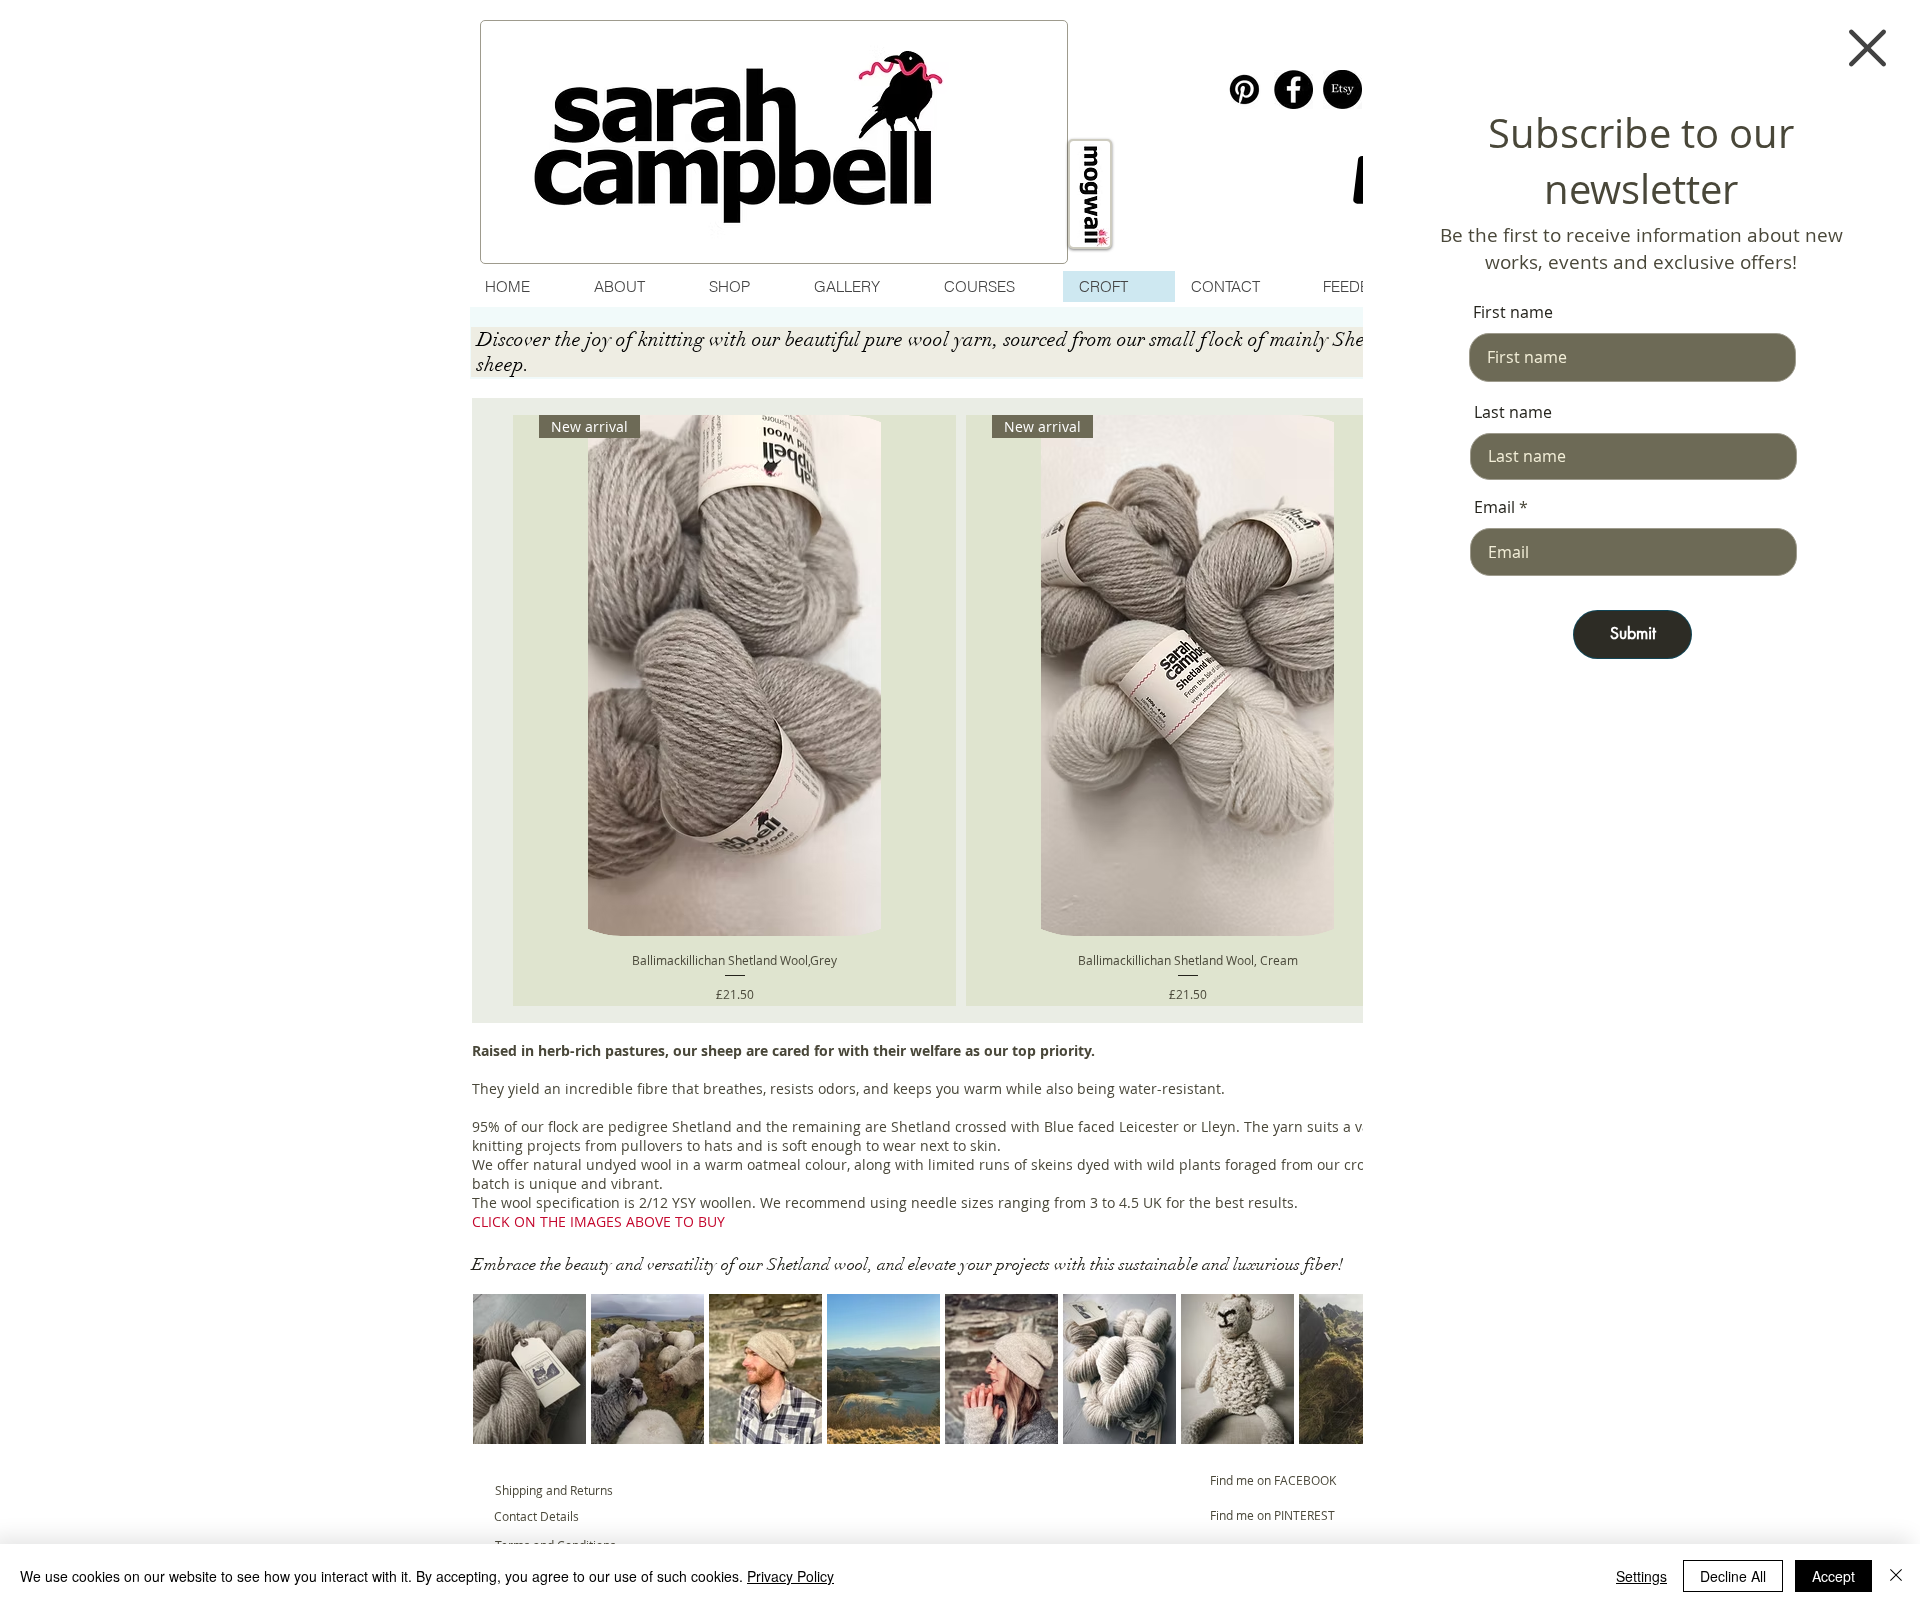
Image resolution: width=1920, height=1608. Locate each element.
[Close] (1896, 1576)
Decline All (1733, 1576)
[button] (1867, 48)
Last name (1513, 412)
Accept (1833, 1576)
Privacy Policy (790, 1576)
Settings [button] (1641, 1576)
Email (1494, 507)
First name (1513, 312)
